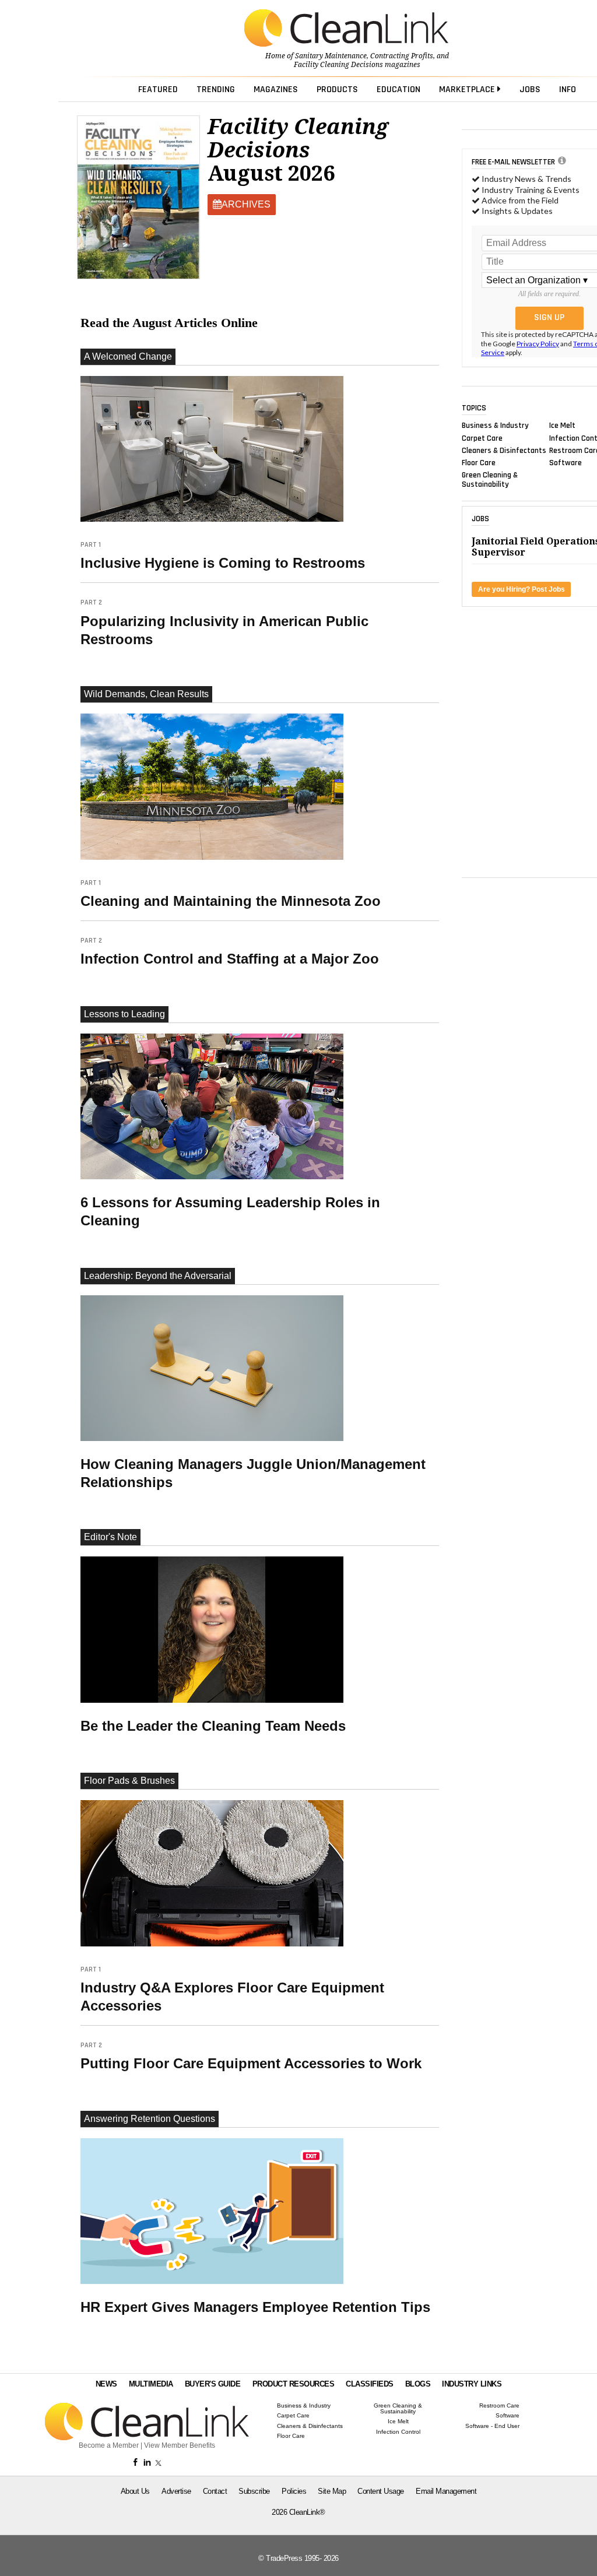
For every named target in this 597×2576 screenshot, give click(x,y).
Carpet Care (482, 438)
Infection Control (398, 2432)
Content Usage (381, 2491)
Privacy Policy (538, 344)
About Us (135, 2491)
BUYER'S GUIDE (213, 2384)
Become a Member (109, 2445)
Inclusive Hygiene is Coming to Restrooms (223, 556)
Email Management (446, 2491)
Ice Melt (562, 426)
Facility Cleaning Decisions (338, 65)
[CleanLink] (346, 29)
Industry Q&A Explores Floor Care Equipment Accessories (232, 1989)
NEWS (106, 2384)
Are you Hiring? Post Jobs (522, 589)
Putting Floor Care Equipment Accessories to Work (251, 2056)
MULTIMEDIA (151, 2384)
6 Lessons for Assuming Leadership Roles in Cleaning (230, 1211)
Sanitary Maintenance (331, 56)
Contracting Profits (402, 56)
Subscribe (254, 2491)
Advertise (176, 2491)
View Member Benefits (180, 2445)
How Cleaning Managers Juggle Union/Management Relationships (253, 1473)
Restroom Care (499, 2406)
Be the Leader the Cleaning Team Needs (213, 1726)
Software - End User (492, 2426)
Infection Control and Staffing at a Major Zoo (230, 951)
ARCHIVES (246, 204)
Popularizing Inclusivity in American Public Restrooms (224, 622)
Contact (215, 2491)
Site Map (332, 2491)
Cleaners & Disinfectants (504, 450)
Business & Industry (495, 426)
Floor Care (479, 463)
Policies (294, 2491)
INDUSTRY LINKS (472, 2384)
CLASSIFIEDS (370, 2384)
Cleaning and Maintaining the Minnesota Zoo (231, 894)
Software (566, 463)
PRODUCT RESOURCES (294, 2384)
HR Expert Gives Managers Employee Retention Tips (255, 2307)
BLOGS (418, 2384)
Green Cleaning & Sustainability (490, 480)
